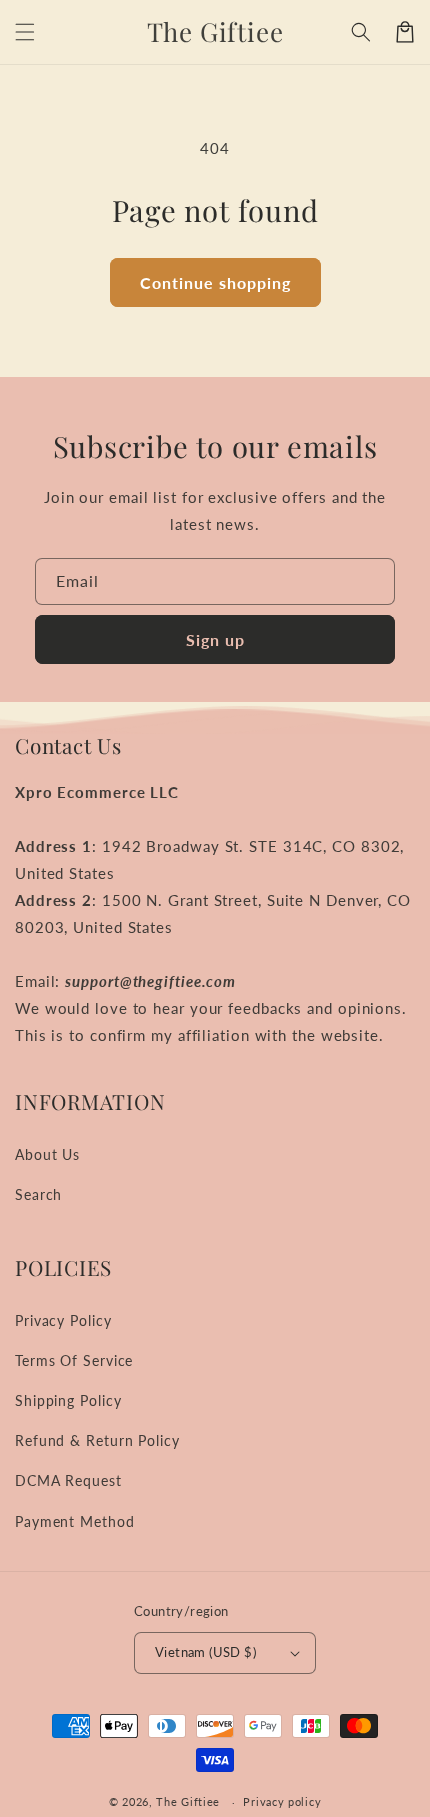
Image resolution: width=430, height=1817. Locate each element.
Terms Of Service (74, 1360)
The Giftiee (188, 1801)
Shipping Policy (68, 1400)
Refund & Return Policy (97, 1440)
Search (38, 1194)
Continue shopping (215, 282)
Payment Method (75, 1521)
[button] (25, 32)
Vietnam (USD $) (205, 1652)
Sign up (215, 639)
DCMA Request (68, 1480)
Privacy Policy (63, 1320)
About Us (47, 1154)
